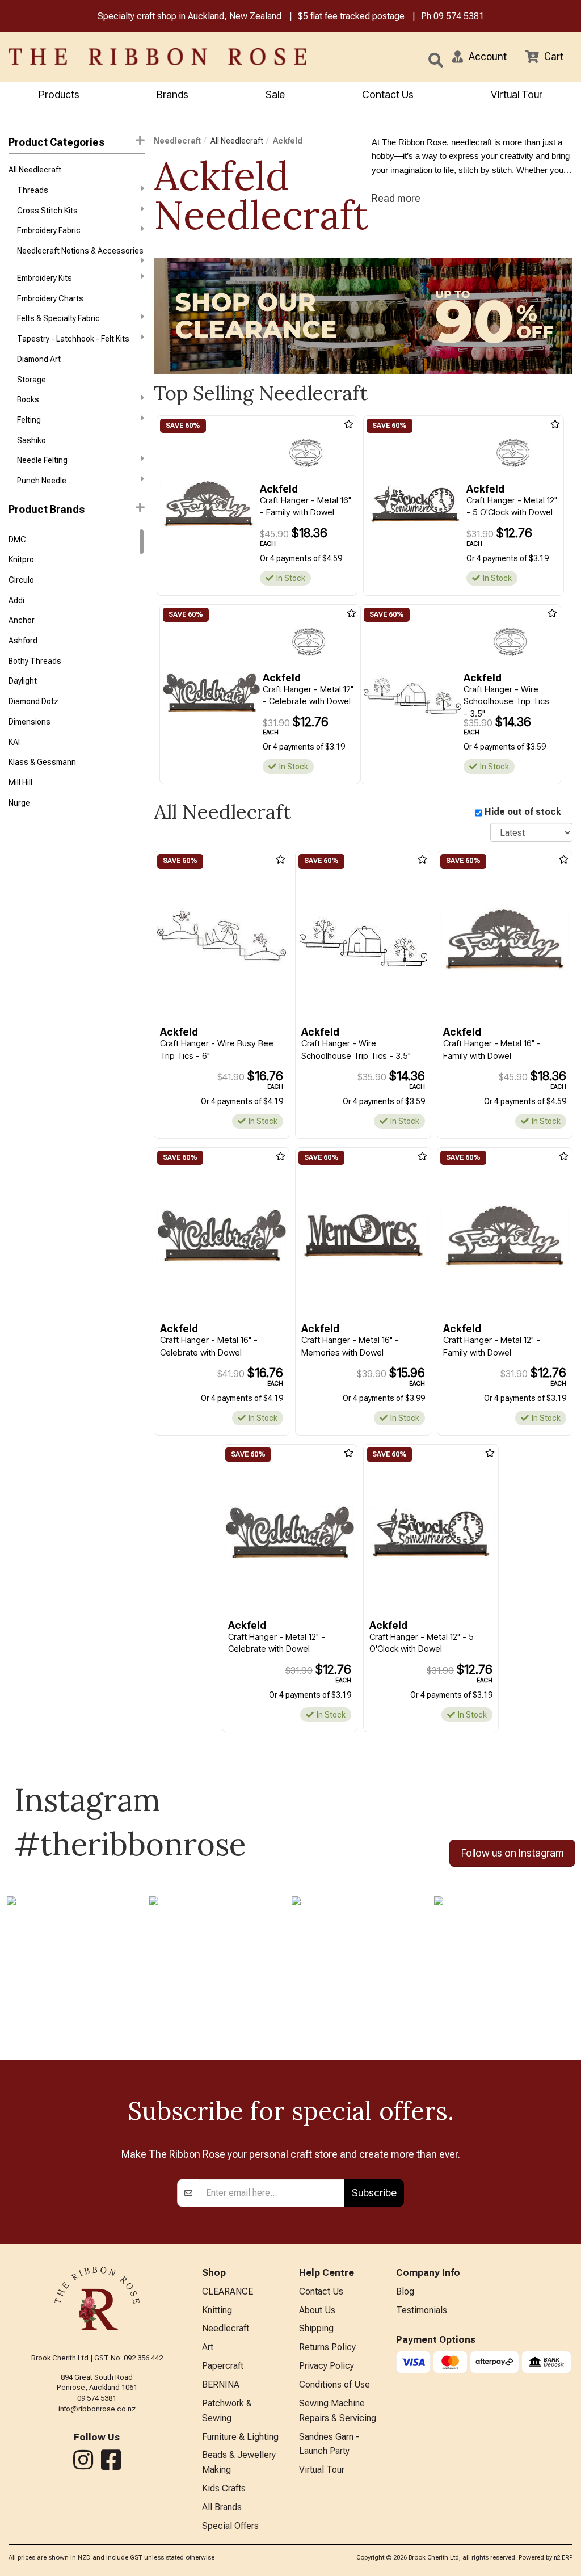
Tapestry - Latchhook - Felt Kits (73, 339)
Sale (275, 94)
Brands (172, 94)
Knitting (217, 2310)
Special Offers (230, 2526)
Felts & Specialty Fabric (58, 318)
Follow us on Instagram (512, 1853)
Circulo (21, 580)
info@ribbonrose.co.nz (97, 2409)
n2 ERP (563, 2558)
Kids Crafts (224, 2488)
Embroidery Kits (45, 278)
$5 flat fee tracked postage (351, 16)
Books (28, 399)
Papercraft (223, 2366)
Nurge (19, 803)
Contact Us (388, 94)
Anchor (22, 620)
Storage (31, 380)
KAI (14, 742)
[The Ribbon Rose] (121, 57)
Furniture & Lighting (240, 2437)
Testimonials (422, 2310)
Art (208, 2347)
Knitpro (21, 559)
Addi (16, 600)
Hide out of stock (523, 812)
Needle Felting (42, 460)
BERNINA (221, 2385)
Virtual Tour (517, 94)
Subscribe (374, 2193)
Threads (33, 190)
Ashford (23, 641)
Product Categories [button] (56, 142)
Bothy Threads (35, 661)
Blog (405, 2291)
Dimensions (30, 722)
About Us (317, 2310)
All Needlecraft (35, 170)
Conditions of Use (334, 2385)
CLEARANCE (228, 2291)
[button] (479, 57)
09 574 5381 (459, 16)
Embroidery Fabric (49, 230)
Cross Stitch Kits (47, 211)
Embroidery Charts (50, 298)
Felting (29, 420)
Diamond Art (39, 359)
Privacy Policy (327, 2366)
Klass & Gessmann (42, 762)
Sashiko (31, 440)
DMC (17, 540)
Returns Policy (327, 2347)
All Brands (222, 2507)
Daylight (23, 681)
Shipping (316, 2328)
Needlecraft (177, 141)
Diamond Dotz (33, 701)
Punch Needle (42, 481)
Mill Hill (20, 782)
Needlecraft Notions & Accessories (80, 251)
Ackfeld (288, 141)
